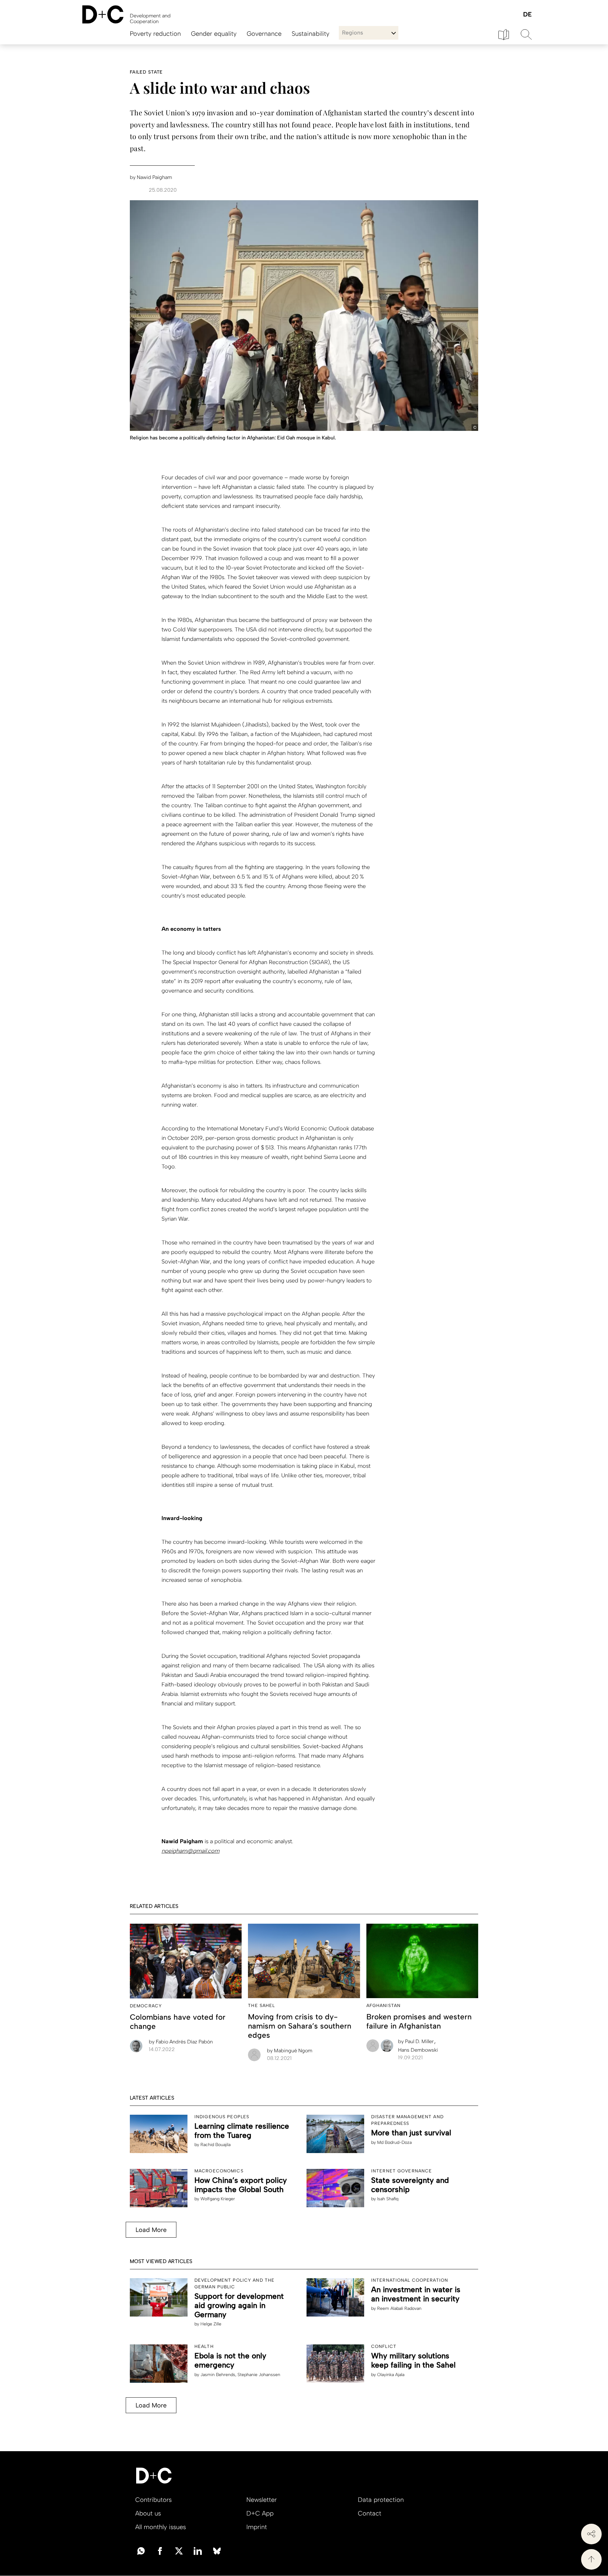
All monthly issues (161, 2527)
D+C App (260, 2513)
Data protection (381, 2500)
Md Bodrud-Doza (394, 2142)
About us (148, 2513)
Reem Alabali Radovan (399, 2308)
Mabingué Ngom (290, 2051)
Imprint (257, 2527)
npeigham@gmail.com (190, 1851)
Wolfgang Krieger (218, 2199)
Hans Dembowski (418, 2050)
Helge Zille (211, 2324)
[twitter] (179, 2550)
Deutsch (527, 15)
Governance (264, 34)
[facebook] (160, 2550)
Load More (151, 2230)
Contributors (153, 2500)
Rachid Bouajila (215, 2145)
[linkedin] (198, 2550)
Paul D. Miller (417, 2041)
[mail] (141, 2550)
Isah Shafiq (388, 2199)
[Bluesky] (217, 2550)
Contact (370, 2513)
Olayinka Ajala (391, 2375)
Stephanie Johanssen (259, 2375)
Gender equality (214, 34)
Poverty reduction (155, 34)
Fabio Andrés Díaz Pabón (181, 2042)
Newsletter (262, 2500)
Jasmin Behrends (218, 2375)
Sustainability (310, 34)
